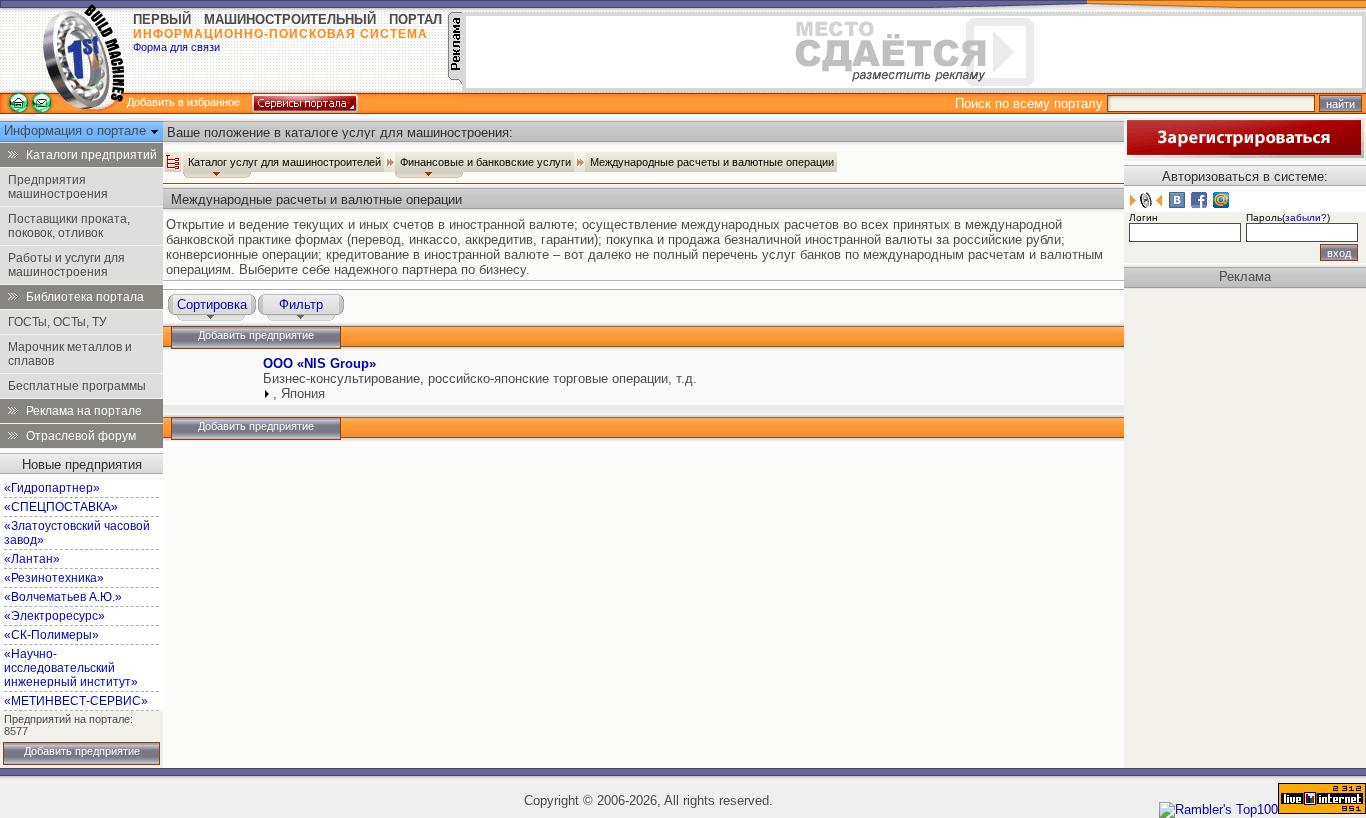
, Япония (299, 393)
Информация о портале (77, 130)
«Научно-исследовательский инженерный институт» (71, 668)
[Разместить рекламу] (455, 79)
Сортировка (212, 304)
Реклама (1245, 276)
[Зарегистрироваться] (1244, 153)
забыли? (1306, 217)
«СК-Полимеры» (51, 635)
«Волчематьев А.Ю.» (63, 597)
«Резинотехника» (54, 578)
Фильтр (301, 304)
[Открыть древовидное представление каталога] (173, 162)
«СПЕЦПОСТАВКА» (61, 507)
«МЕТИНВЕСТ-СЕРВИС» (76, 701)
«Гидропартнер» (52, 488)
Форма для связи (176, 47)
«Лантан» (32, 559)
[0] (211, 382)
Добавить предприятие (82, 751)
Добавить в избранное (183, 102)
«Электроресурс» (54, 616)
